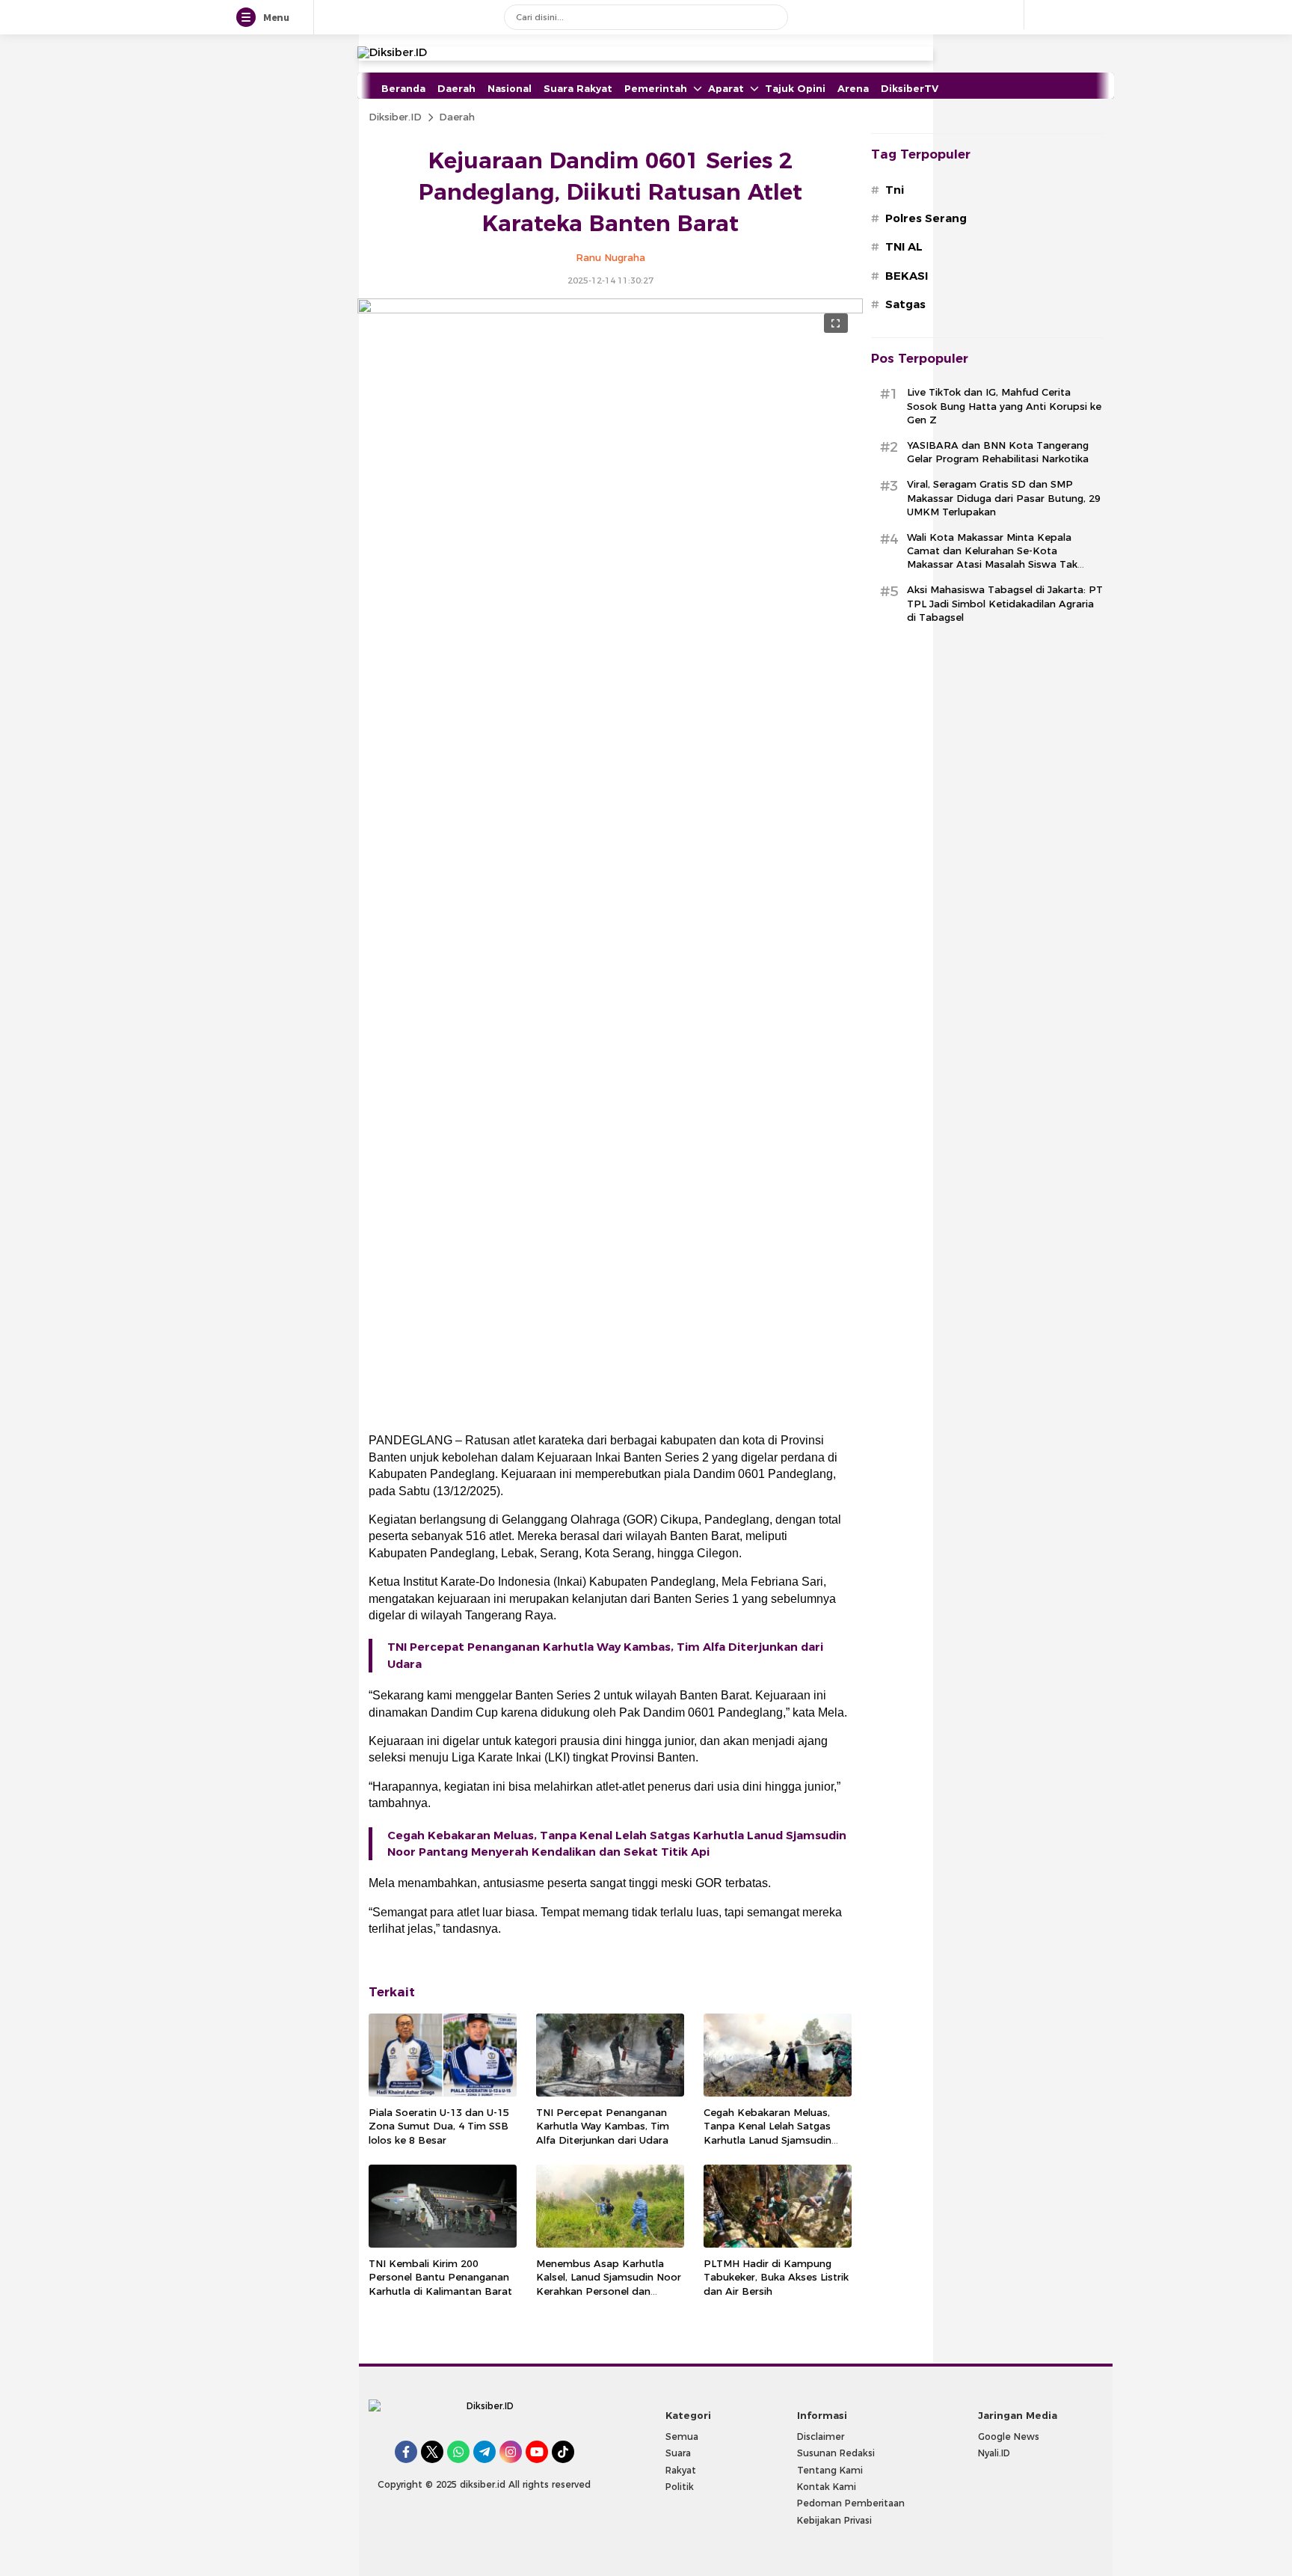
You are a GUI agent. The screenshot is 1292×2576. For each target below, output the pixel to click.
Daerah (457, 117)
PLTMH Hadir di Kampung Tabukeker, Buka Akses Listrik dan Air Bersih (776, 2277)
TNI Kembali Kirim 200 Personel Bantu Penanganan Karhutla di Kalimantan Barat (440, 2277)
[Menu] (249, 18)
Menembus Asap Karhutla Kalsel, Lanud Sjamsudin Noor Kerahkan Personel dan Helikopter (609, 2284)
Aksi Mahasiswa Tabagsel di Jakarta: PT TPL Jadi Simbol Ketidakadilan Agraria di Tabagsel (1005, 603)
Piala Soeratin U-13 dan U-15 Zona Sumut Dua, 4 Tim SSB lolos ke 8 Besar (439, 2126)
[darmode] (1041, 15)
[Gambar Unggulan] (610, 310)
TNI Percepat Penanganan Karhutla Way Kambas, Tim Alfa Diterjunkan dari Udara (605, 1655)
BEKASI (907, 276)
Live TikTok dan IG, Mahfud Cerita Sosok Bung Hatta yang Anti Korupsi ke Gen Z (1004, 405)
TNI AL (904, 247)
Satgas (905, 304)
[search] (771, 17)
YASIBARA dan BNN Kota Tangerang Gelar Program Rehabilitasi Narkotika (998, 452)
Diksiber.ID (395, 117)
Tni (895, 190)
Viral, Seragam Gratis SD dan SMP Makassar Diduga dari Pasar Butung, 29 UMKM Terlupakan (1004, 497)
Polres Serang (926, 218)
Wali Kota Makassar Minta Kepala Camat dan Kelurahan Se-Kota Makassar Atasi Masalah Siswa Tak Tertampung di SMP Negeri (992, 558)
